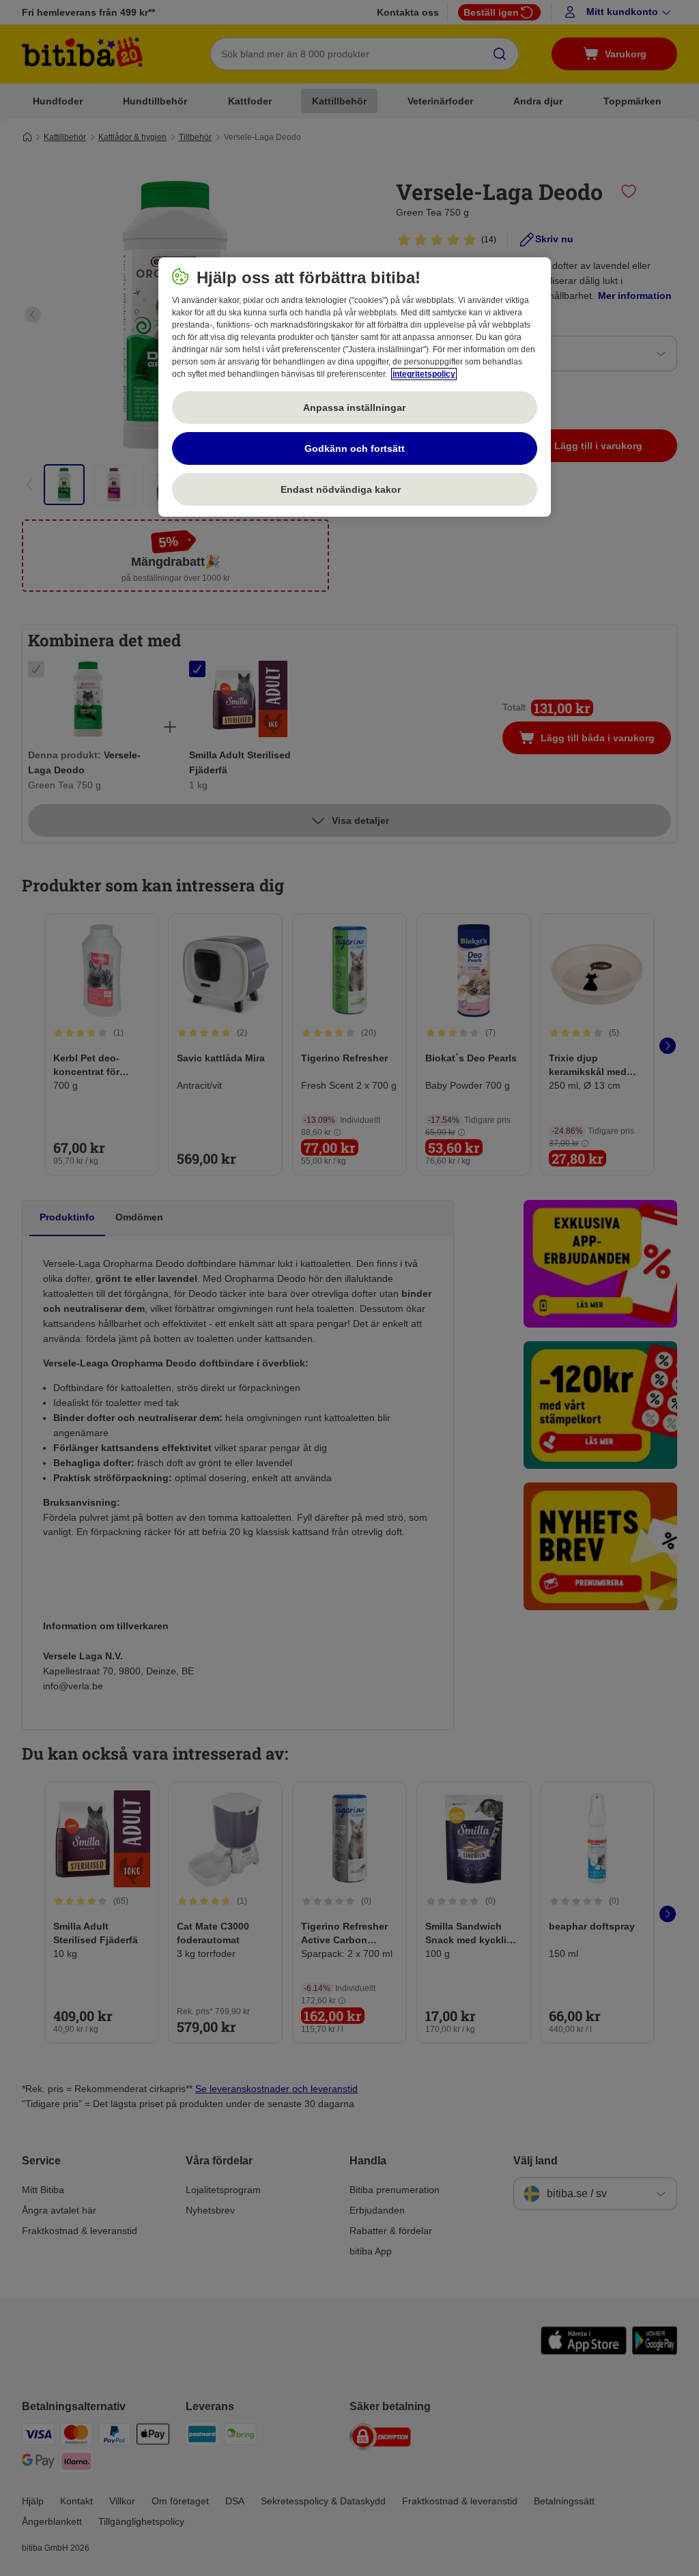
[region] (355, 387)
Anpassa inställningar (354, 407)
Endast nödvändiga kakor (354, 489)
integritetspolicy (424, 374)
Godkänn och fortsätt (355, 448)
